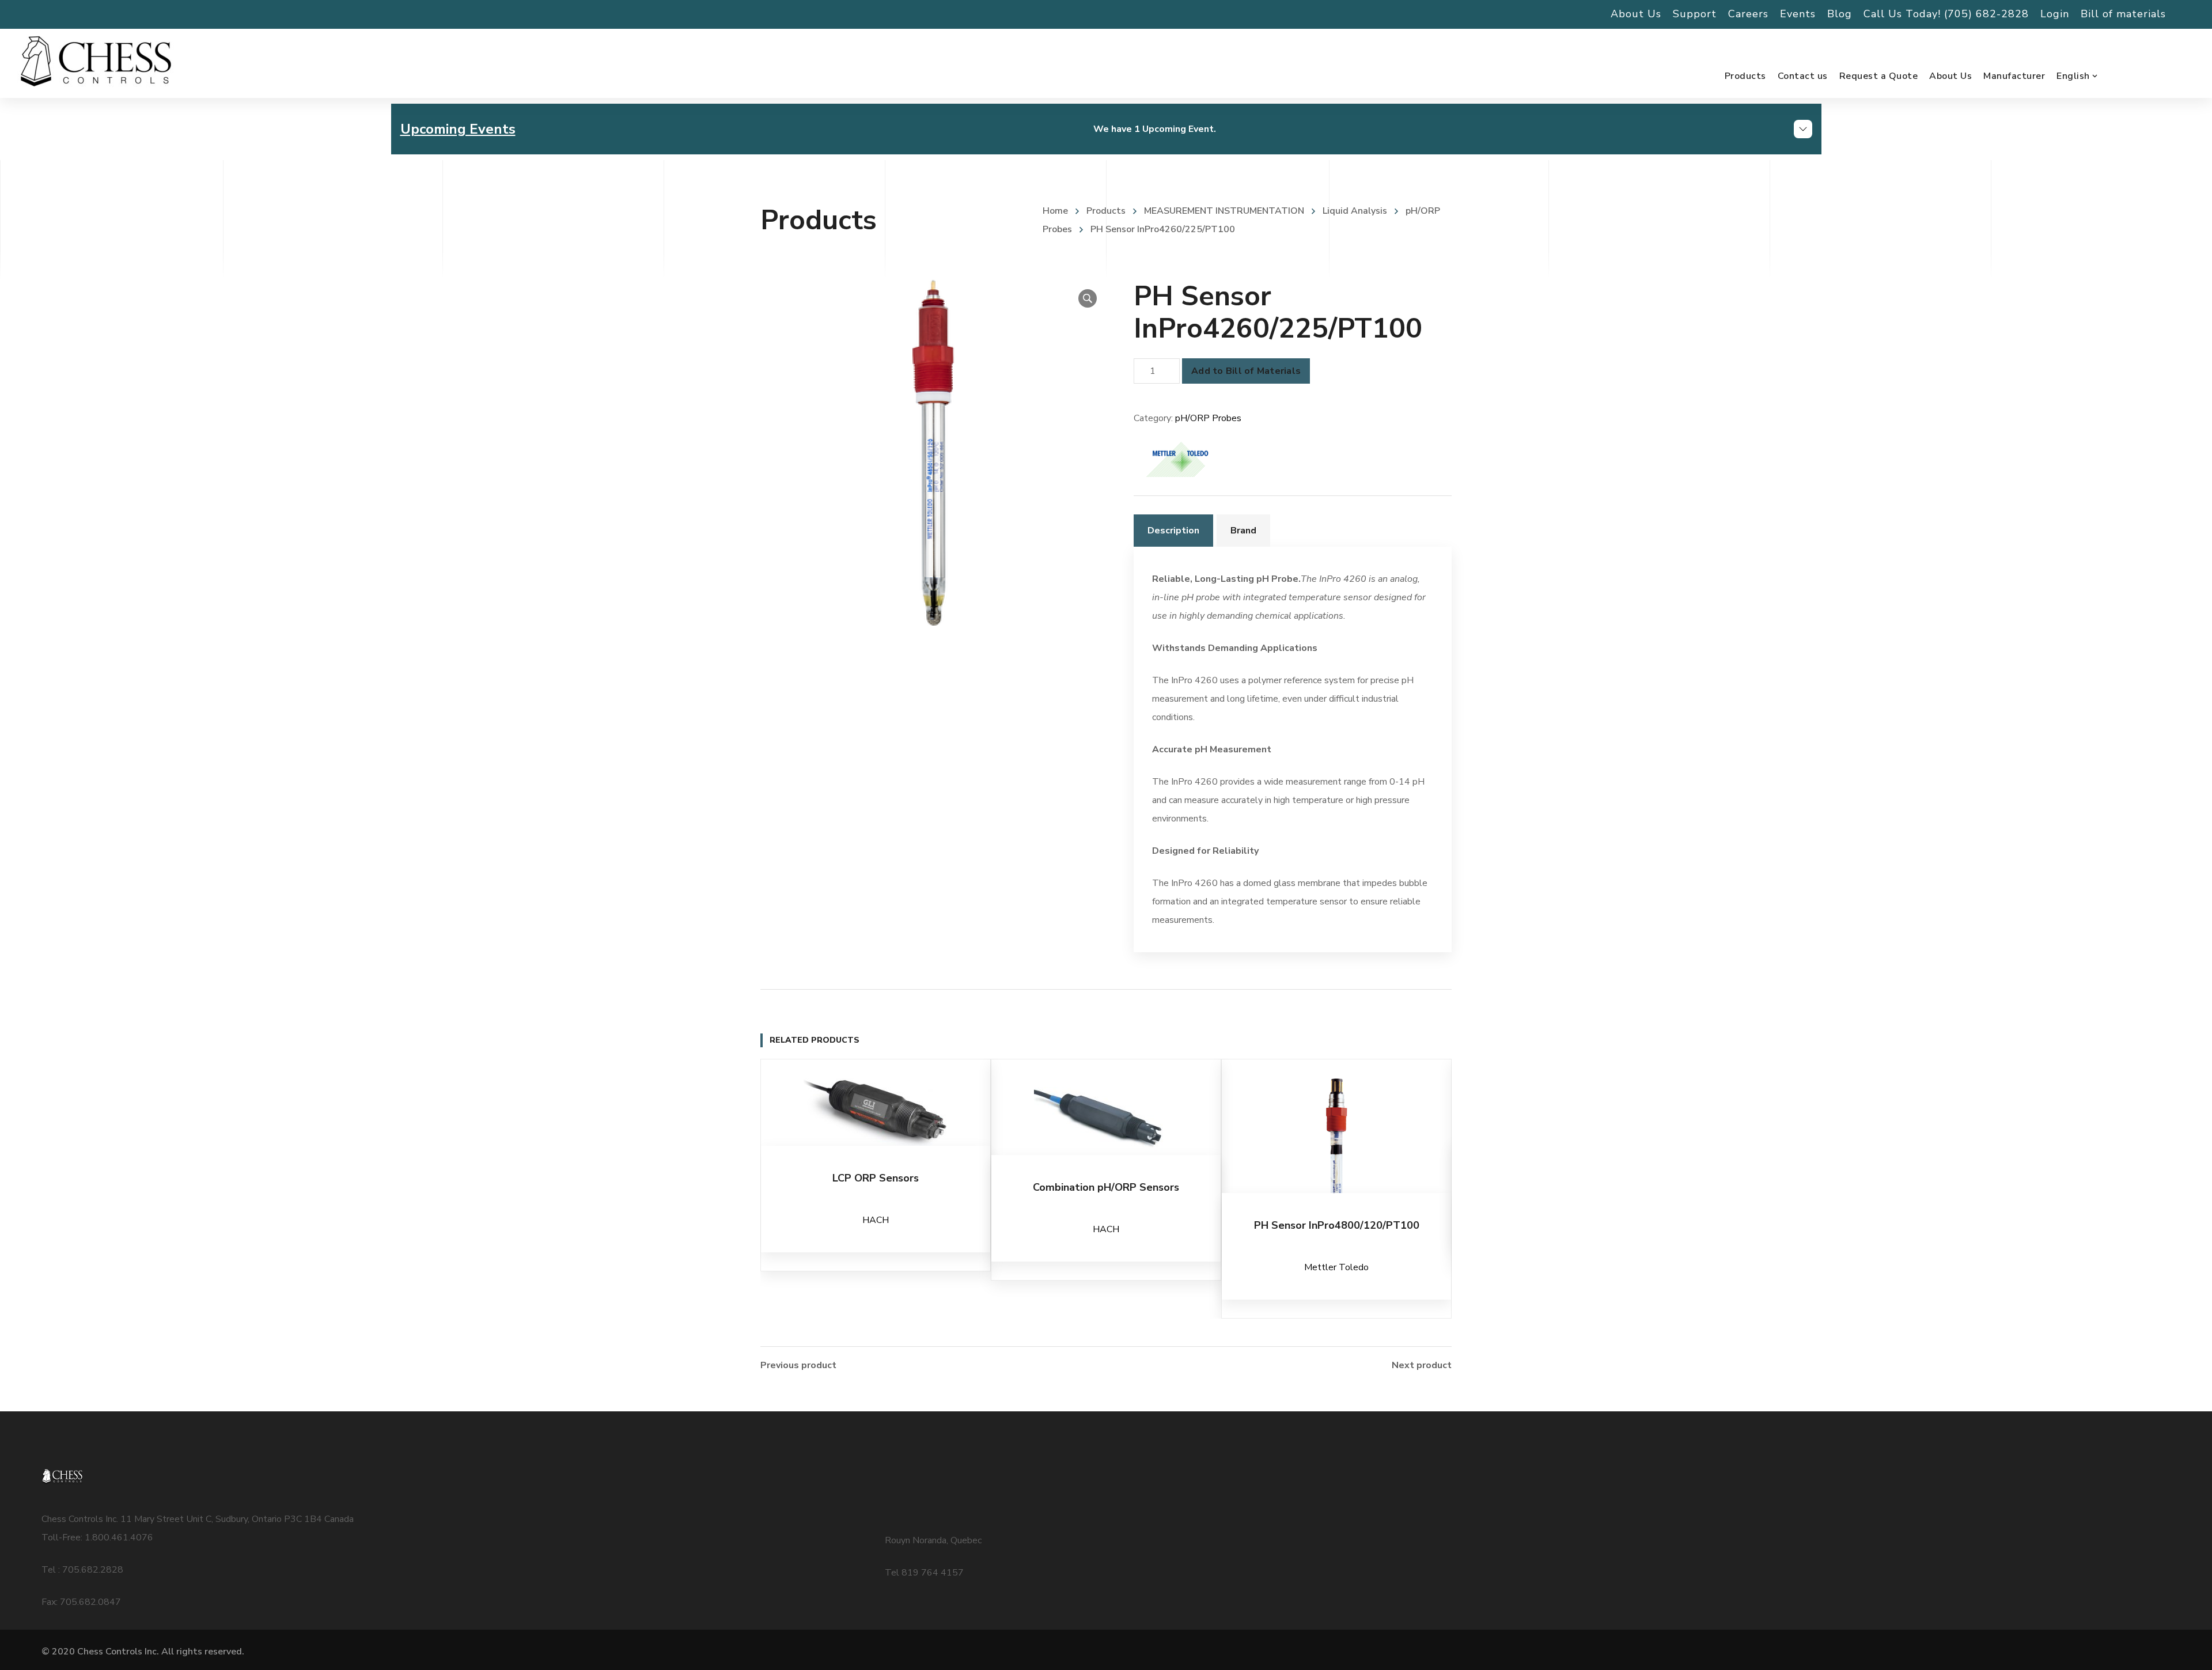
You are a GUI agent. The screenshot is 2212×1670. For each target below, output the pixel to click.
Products (1106, 211)
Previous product (798, 1365)
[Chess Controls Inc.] (96, 62)
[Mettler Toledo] (1177, 457)
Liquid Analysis (1355, 211)
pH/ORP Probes (1208, 418)
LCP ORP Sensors (876, 1178)
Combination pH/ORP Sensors (1106, 1187)
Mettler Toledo (1336, 1267)
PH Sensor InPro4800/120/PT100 (1337, 1225)
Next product (1422, 1365)
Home (1055, 211)
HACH (876, 1220)
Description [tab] (1173, 531)
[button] (1088, 298)
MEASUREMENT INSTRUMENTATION (1224, 211)
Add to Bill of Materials (1246, 371)
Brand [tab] (1243, 531)
